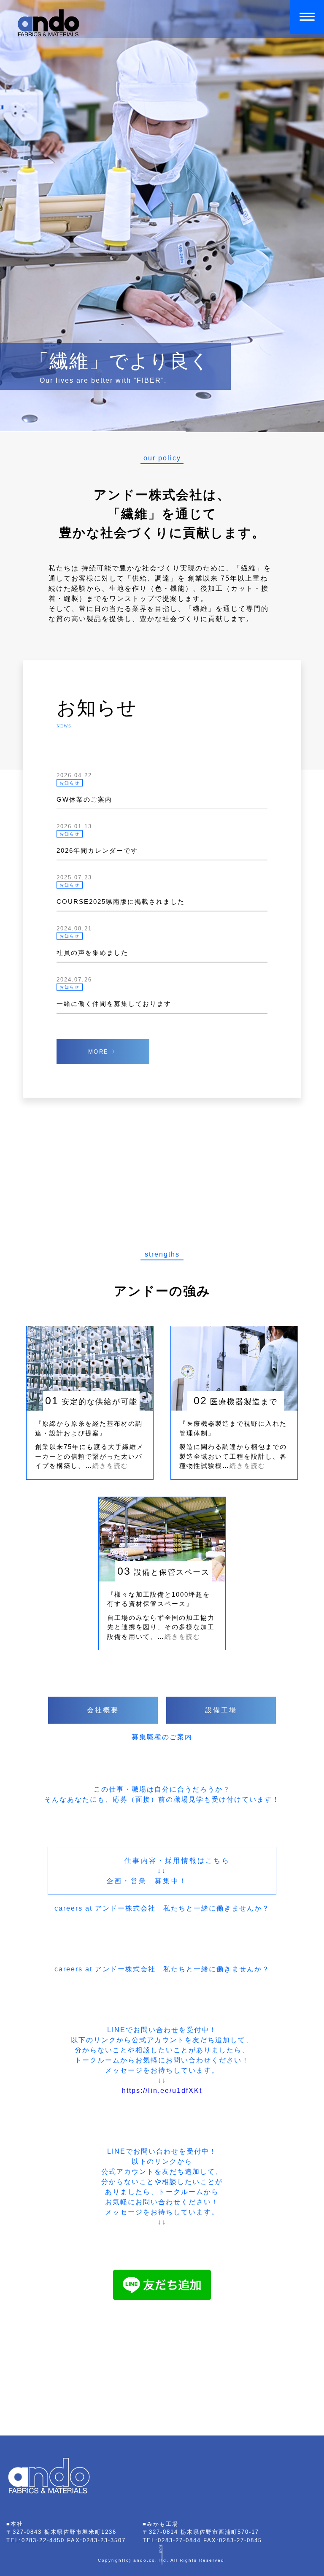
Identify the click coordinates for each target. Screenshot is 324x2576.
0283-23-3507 (104, 2540)
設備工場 (221, 1710)
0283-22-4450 (43, 2540)
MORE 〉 (103, 1051)
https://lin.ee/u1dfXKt (162, 2091)
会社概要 (103, 1710)
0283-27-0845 (240, 2540)
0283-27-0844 (179, 2540)
